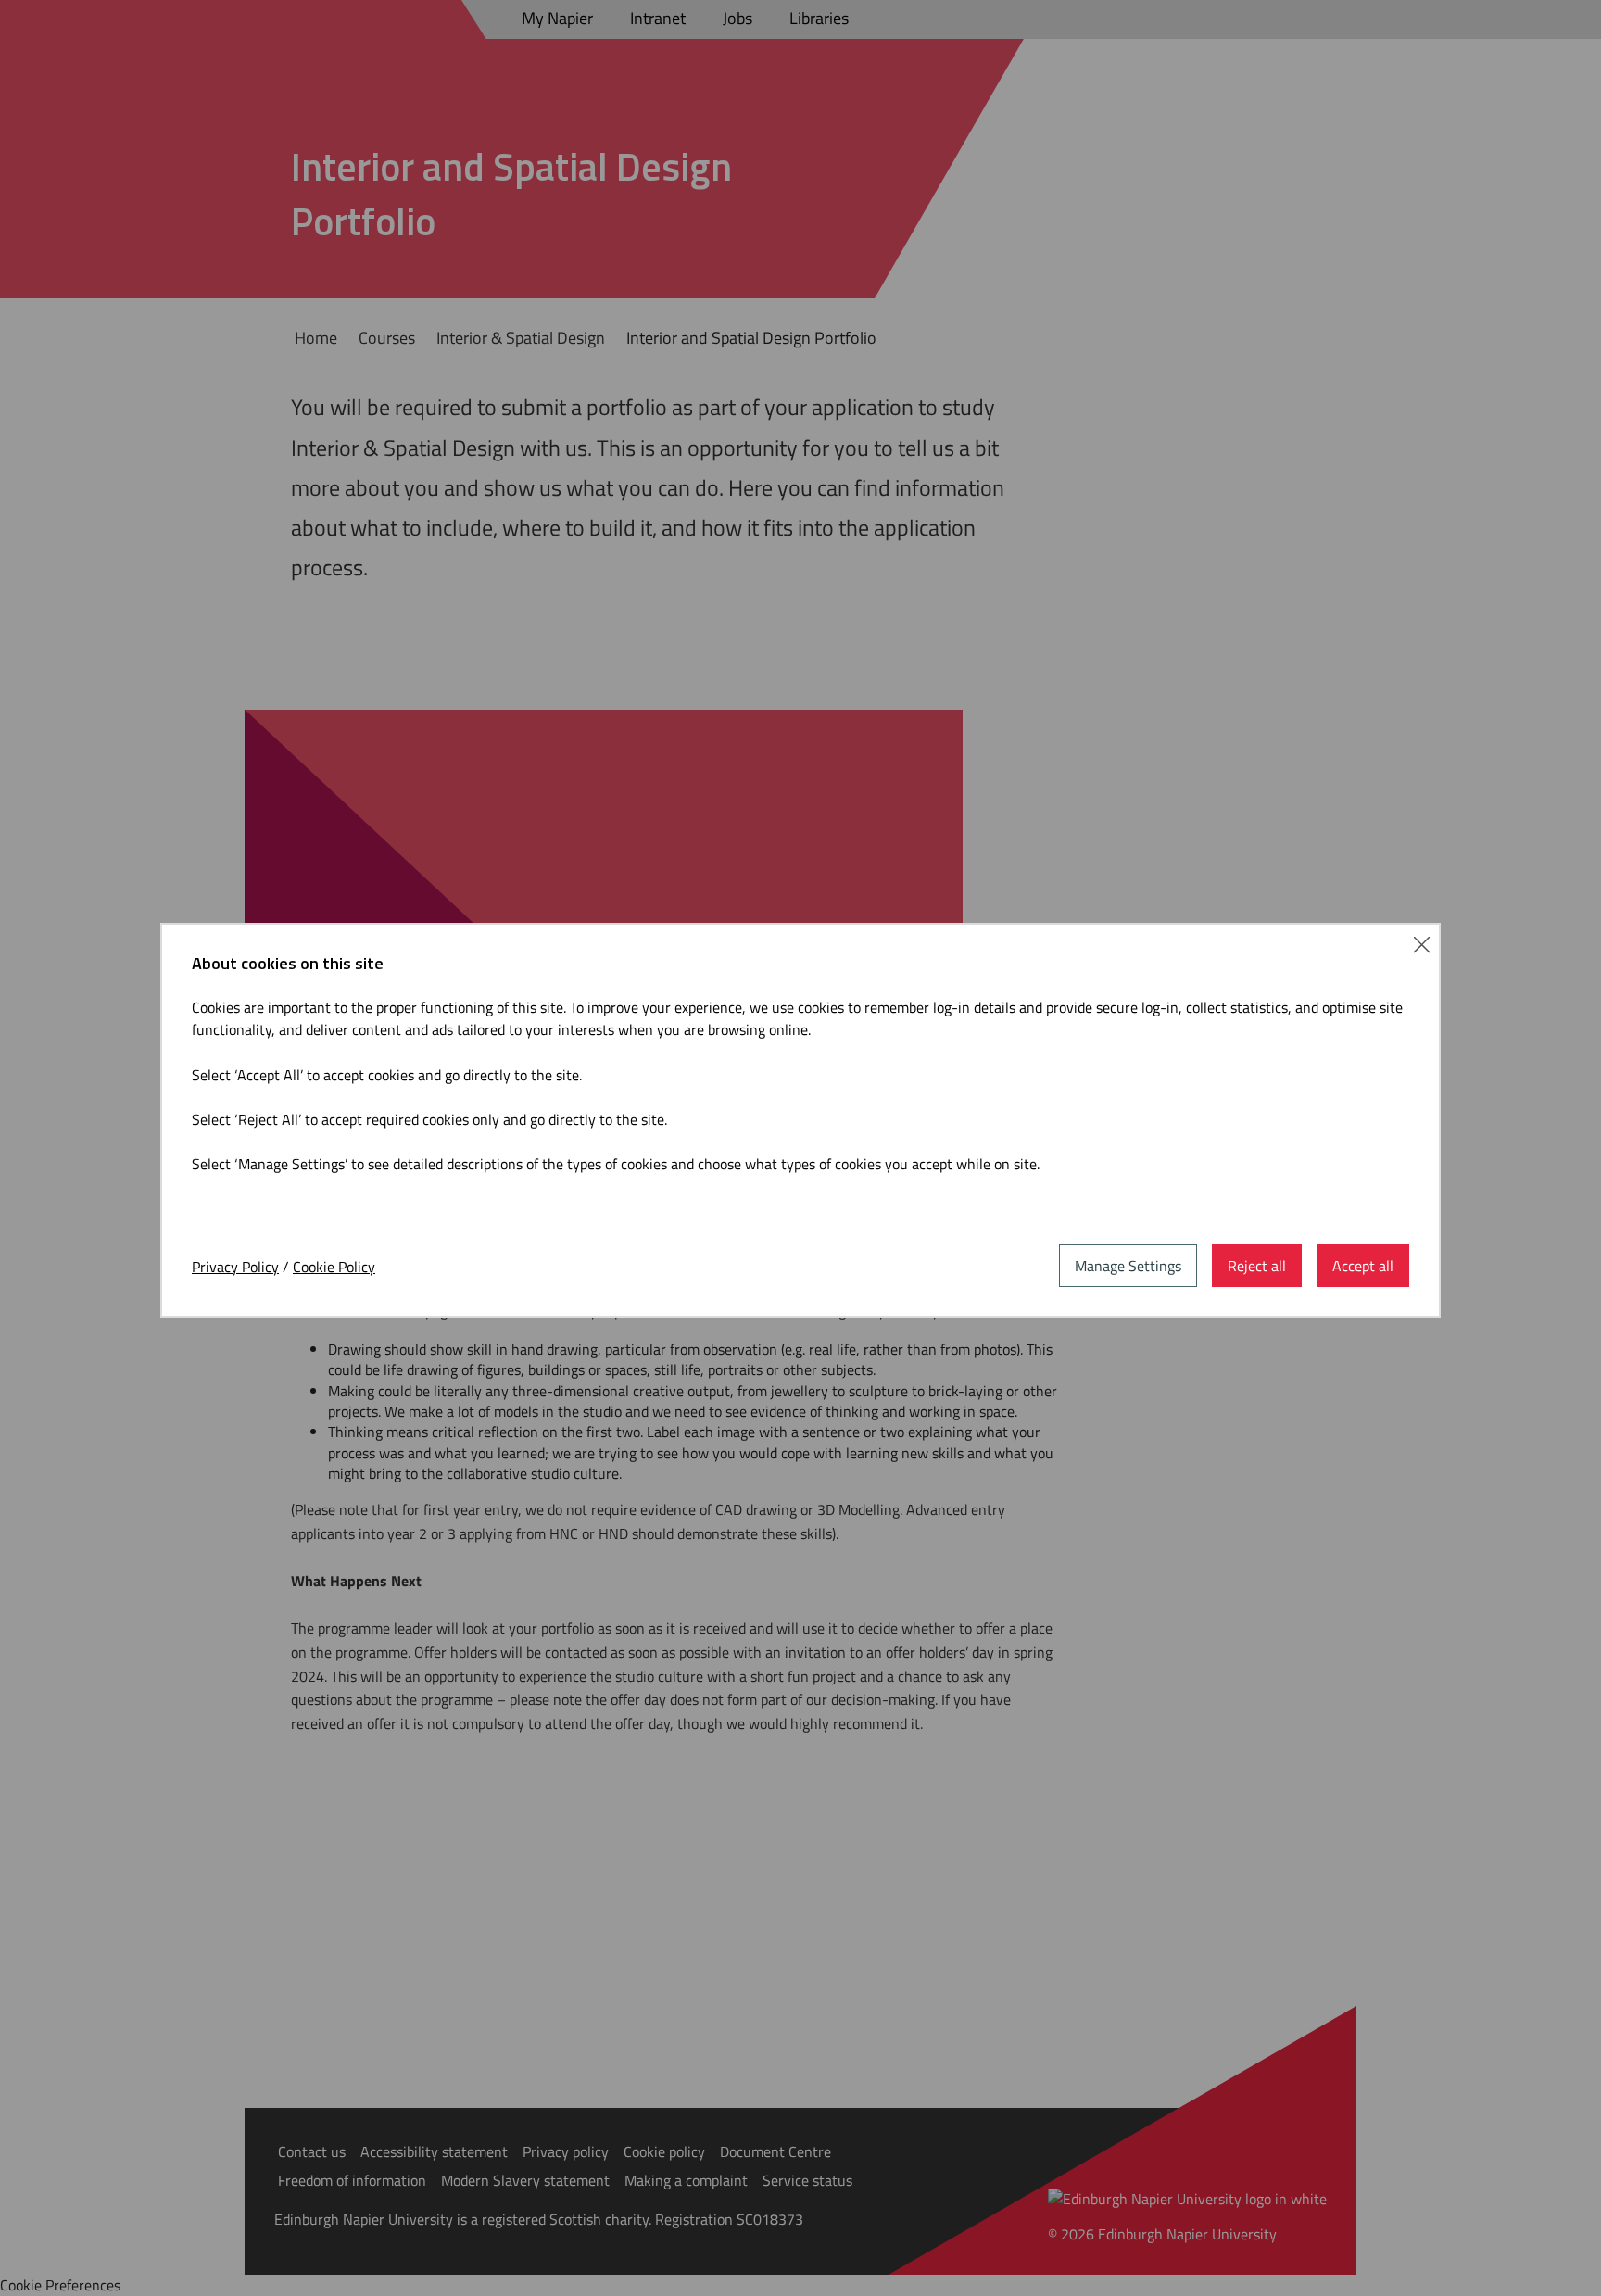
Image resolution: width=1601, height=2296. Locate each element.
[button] (1422, 942)
